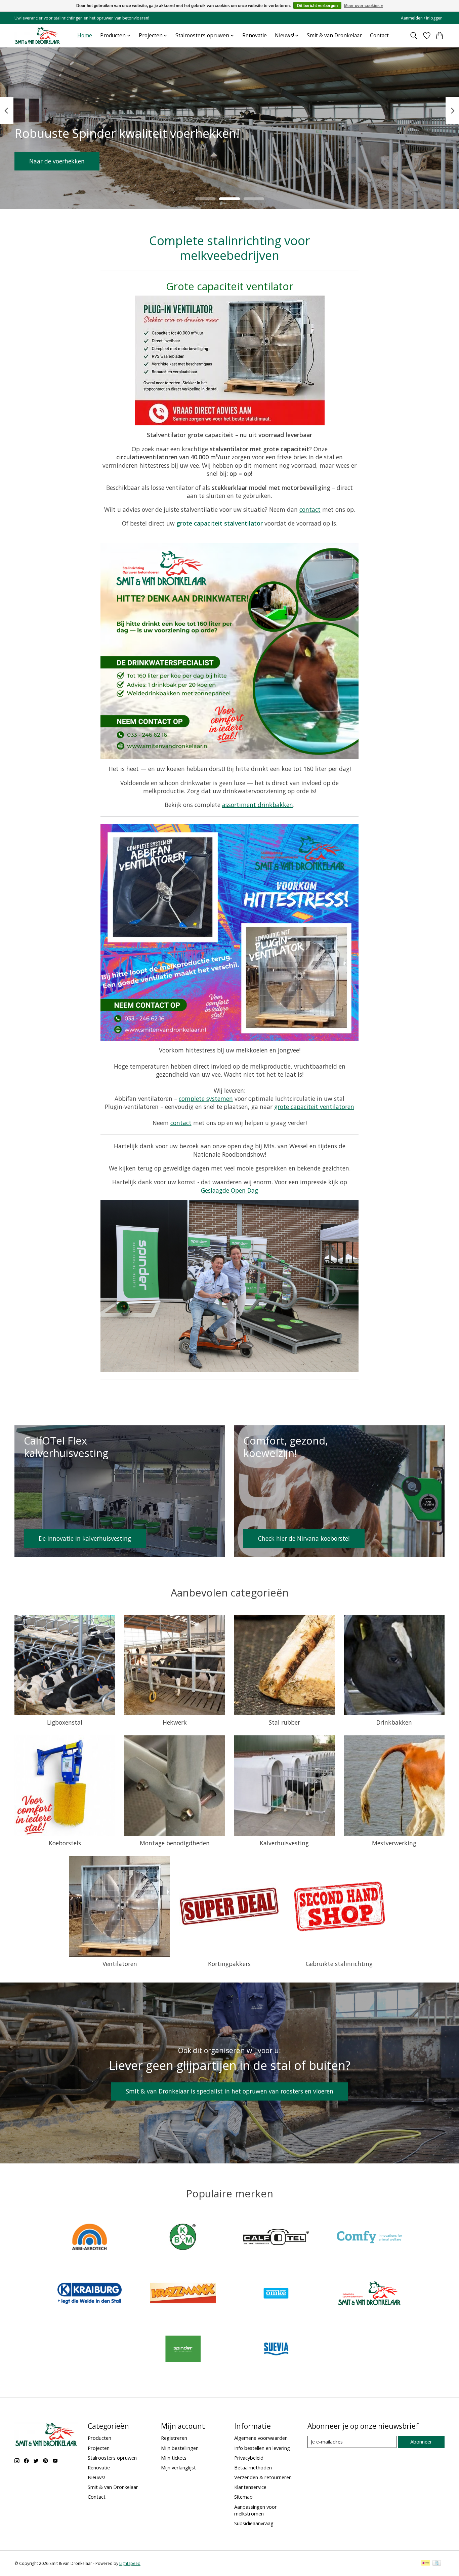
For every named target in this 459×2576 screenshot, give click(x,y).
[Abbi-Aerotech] (90, 2238)
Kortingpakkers (229, 1964)
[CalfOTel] (276, 2238)
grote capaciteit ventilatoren (314, 1107)
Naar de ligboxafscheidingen (69, 161)
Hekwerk (175, 1722)
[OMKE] (276, 2294)
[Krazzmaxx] (183, 2294)
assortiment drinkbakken (258, 805)
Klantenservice (250, 2487)
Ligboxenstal (65, 1722)
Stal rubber (284, 1722)
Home (85, 35)
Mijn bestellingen (180, 2448)
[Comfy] (369, 2238)
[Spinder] (183, 2350)
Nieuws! (96, 2477)
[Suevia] (276, 2350)
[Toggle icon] (414, 36)
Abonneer (421, 2442)
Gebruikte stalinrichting (339, 1964)
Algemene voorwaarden (261, 2438)
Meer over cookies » (364, 6)
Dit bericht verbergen (317, 6)
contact (310, 509)
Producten (99, 2438)
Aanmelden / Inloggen (422, 18)
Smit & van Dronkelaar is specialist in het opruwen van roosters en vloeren (230, 2091)
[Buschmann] (183, 2238)
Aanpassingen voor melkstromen (256, 2510)
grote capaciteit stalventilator (220, 523)
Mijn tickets (174, 2458)
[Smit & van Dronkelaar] (38, 35)
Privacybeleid (249, 2458)
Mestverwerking (394, 1843)
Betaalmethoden (253, 2467)
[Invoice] (437, 2564)
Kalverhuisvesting (284, 1843)
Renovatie (255, 35)
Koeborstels (65, 1843)
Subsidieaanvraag (254, 2523)
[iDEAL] (426, 2564)
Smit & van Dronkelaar (334, 35)
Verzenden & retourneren (263, 2477)
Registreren (174, 2438)
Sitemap (243, 2497)
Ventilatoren (120, 1964)
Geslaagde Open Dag (229, 1190)
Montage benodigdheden (175, 1843)
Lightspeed (130, 2563)
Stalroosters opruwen (112, 2458)
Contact (379, 35)
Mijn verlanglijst (178, 2467)
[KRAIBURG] (90, 2294)
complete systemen (206, 1099)
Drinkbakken (394, 1722)
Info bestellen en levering (262, 2448)
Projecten (99, 2448)
